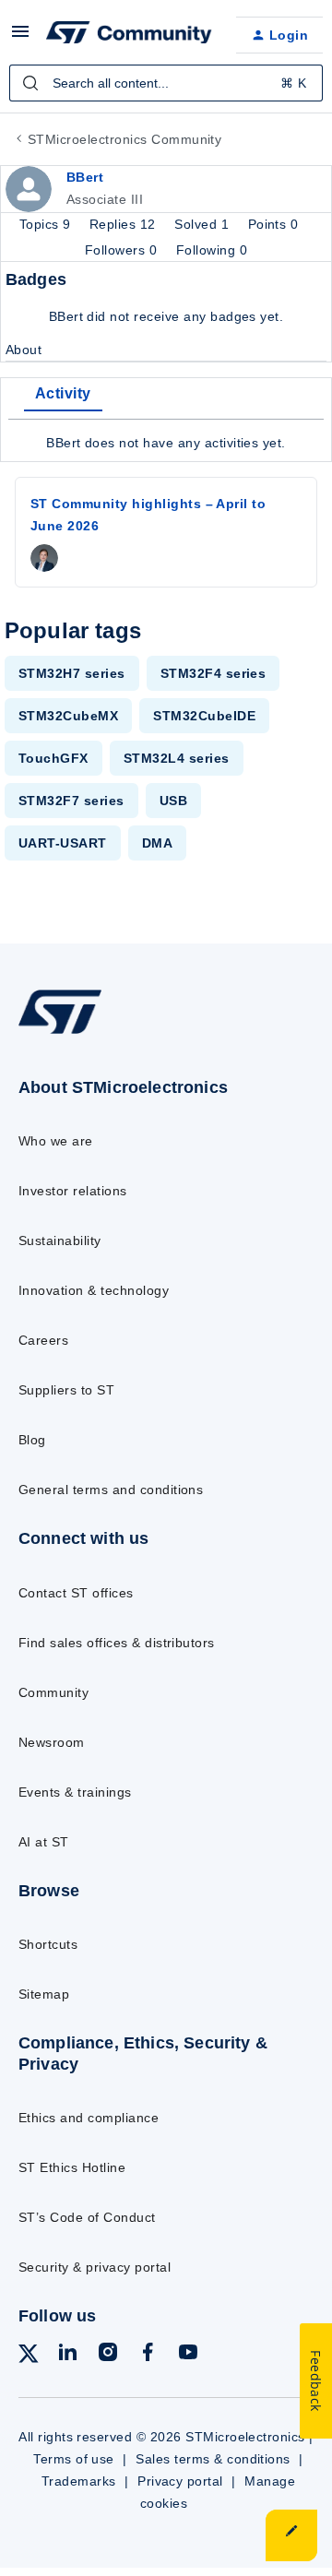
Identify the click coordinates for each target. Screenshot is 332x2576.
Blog (32, 1440)
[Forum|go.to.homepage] (126, 35)
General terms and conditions (111, 1490)
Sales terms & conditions (213, 2459)
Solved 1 (203, 224)
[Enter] (30, 83)
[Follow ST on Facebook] (148, 2355)
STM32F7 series (71, 801)
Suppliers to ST (66, 1390)
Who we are (56, 1141)
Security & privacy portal (95, 2267)
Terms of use (74, 2459)
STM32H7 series (72, 673)
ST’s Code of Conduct (87, 2217)
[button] (20, 38)
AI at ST (44, 1842)
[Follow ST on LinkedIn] (67, 2355)
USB (173, 801)
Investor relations (73, 1191)
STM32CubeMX (68, 716)
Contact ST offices (76, 1593)
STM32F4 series (213, 673)
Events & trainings (75, 1792)
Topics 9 (47, 224)
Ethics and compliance (89, 2118)
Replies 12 (125, 224)
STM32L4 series (177, 758)
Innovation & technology (94, 1290)
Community (53, 1692)
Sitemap (44, 1994)
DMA (157, 843)
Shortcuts (48, 1944)
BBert (85, 177)
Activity (63, 393)
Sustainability (60, 1241)
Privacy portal (180, 2481)
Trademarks (79, 2481)
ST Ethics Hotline (72, 2167)
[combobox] (166, 83)
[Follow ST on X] (29, 2357)
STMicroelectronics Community (125, 139)
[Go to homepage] (60, 1033)
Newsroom (52, 1742)
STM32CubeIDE (204, 716)
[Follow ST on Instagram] (108, 2355)
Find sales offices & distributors (117, 1643)
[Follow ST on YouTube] (188, 2355)
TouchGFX (53, 758)
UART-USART (63, 843)
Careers (43, 1340)
